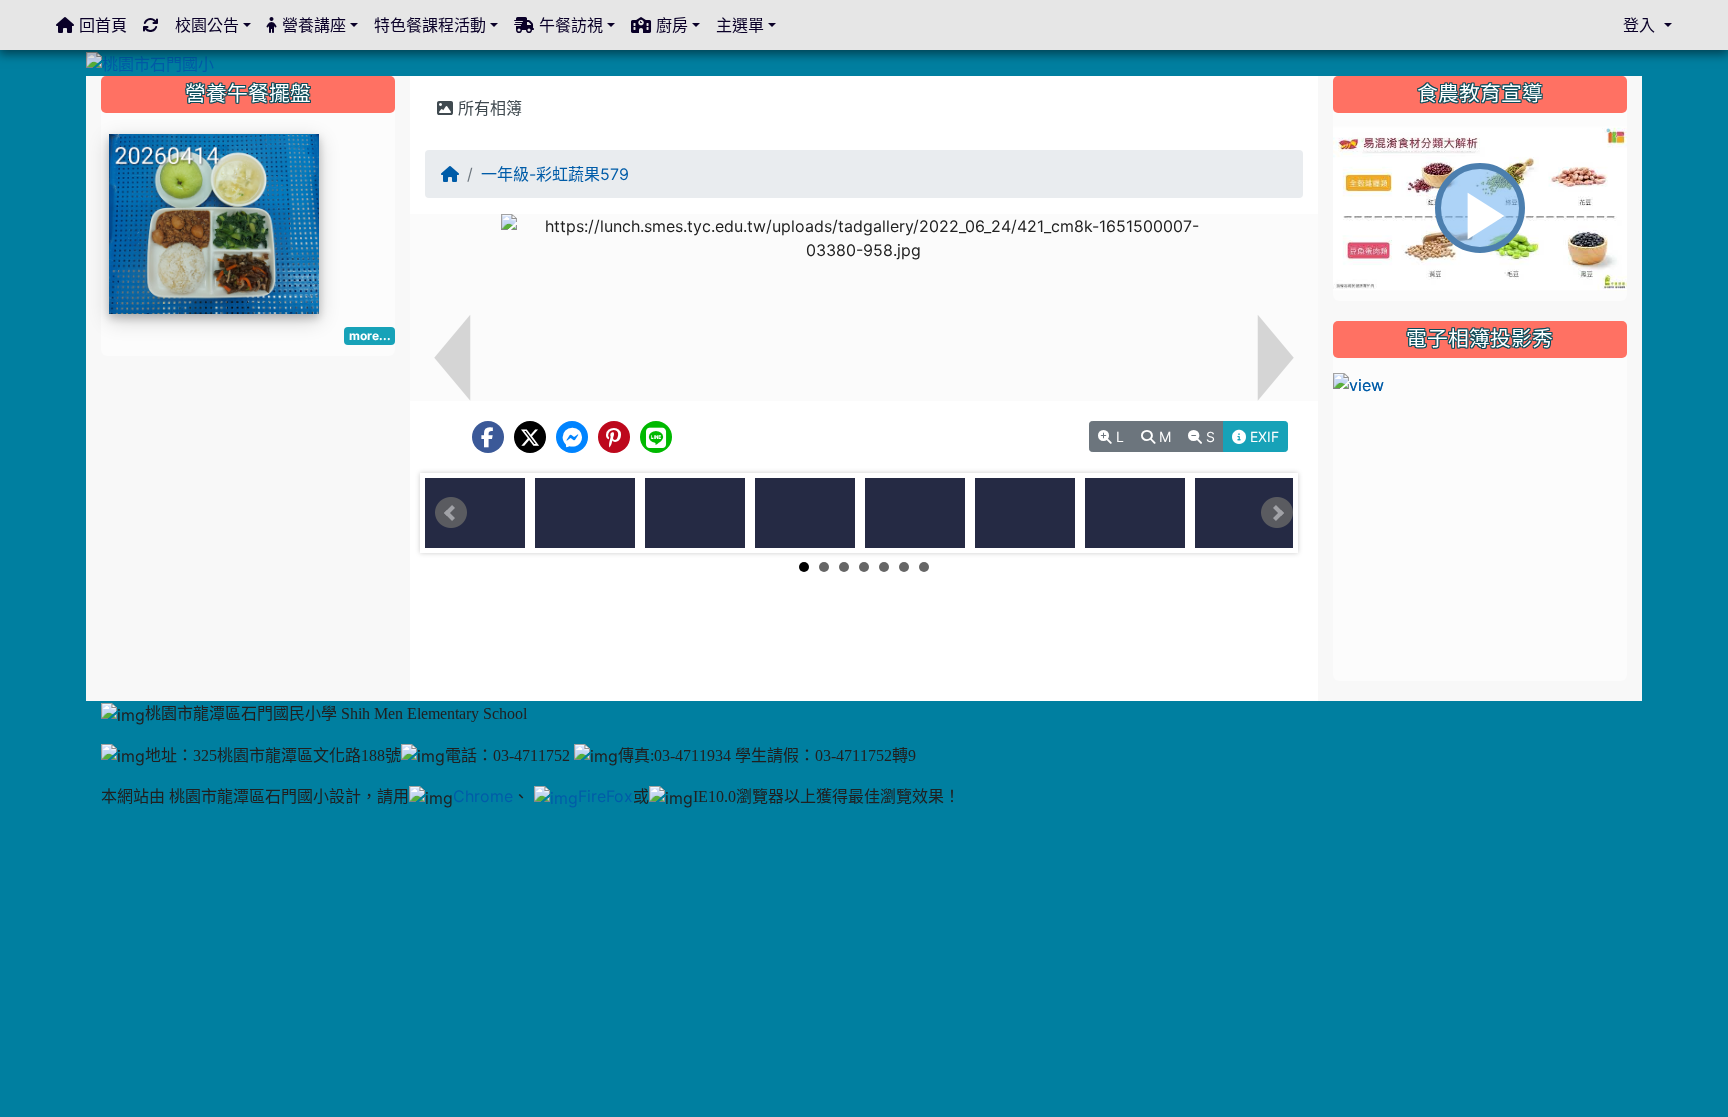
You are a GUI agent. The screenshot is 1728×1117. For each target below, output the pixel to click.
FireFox (605, 796)
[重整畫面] (151, 25)
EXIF (1262, 436)
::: (429, 83)
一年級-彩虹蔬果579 (555, 174)
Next (1277, 513)
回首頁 (100, 25)
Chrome (483, 796)
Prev (451, 513)
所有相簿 (487, 108)
